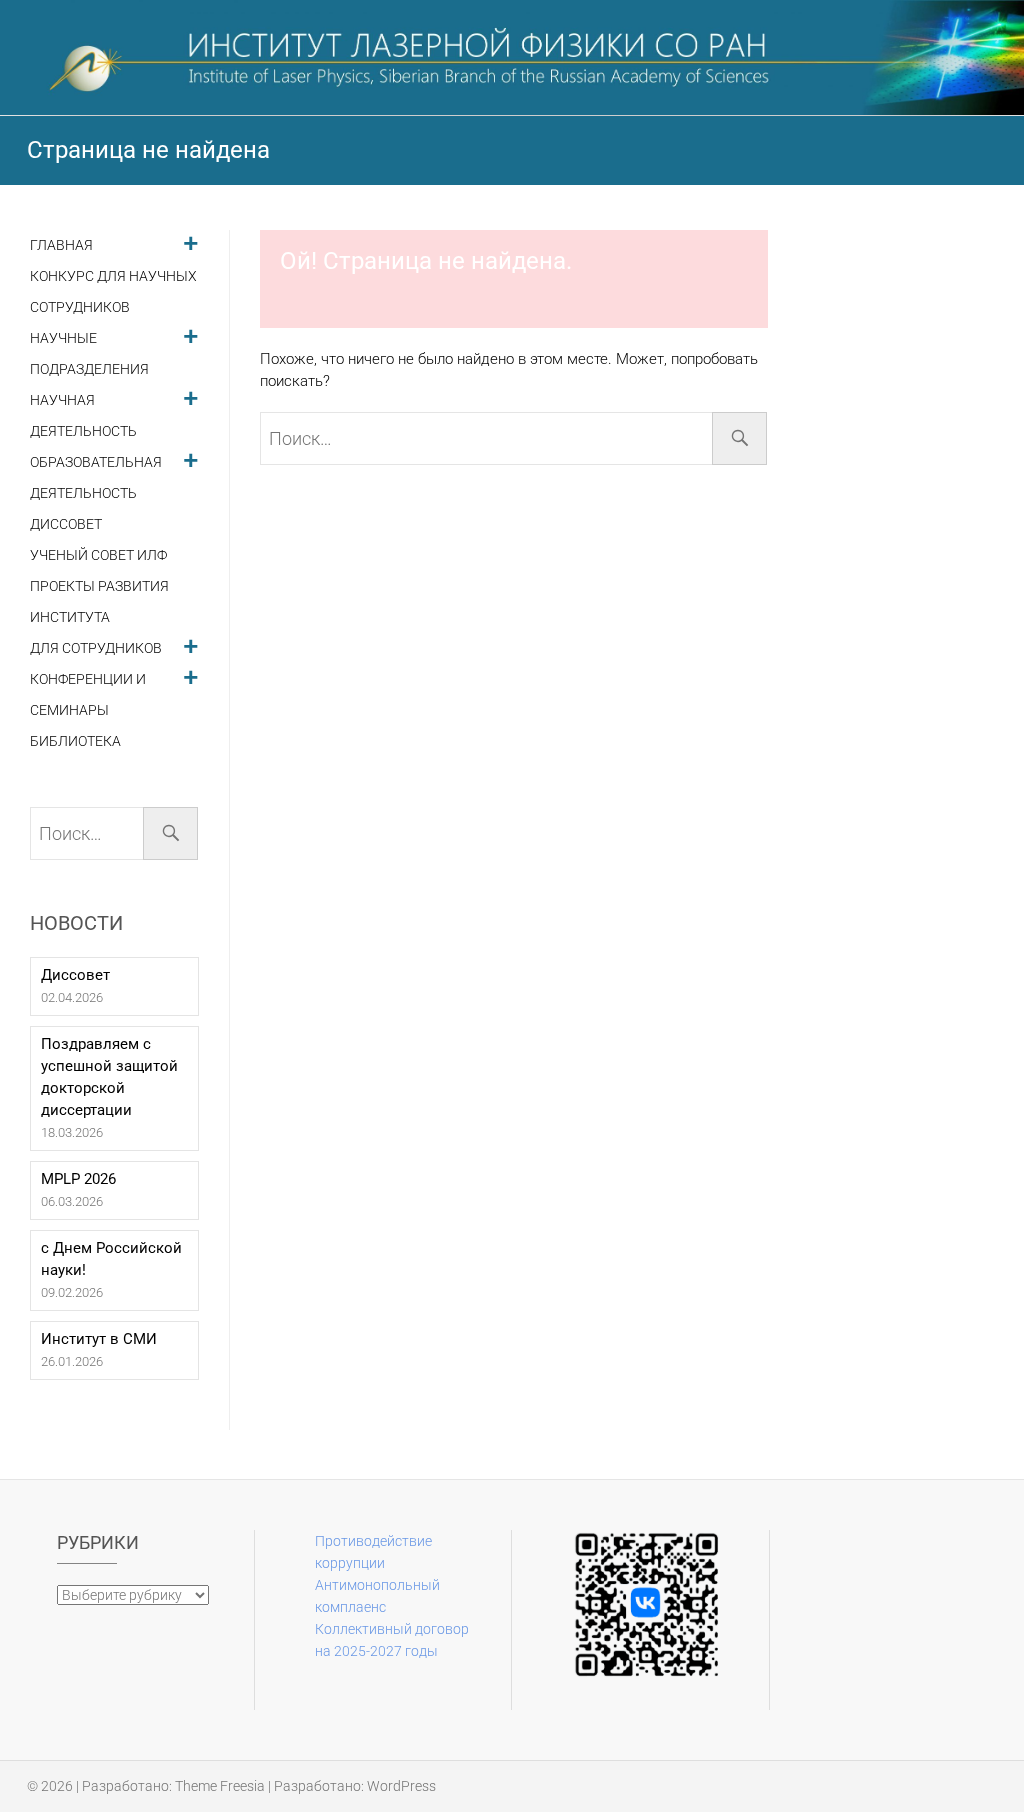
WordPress (401, 1786)
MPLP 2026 (78, 1179)
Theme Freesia (220, 1786)
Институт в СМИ (99, 1339)
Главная (61, 245)
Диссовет (66, 524)
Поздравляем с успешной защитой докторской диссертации (109, 1077)
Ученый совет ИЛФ (98, 555)
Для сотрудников (96, 648)
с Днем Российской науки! (111, 1259)
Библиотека (75, 741)
